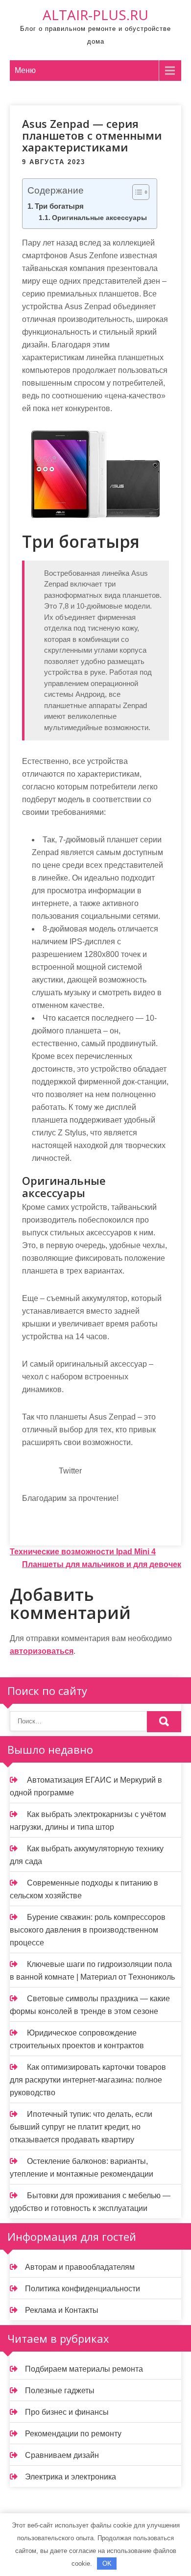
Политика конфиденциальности (83, 2289)
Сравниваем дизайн (62, 2455)
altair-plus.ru (95, 15)
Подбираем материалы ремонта (84, 2369)
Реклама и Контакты (62, 2310)
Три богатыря (59, 206)
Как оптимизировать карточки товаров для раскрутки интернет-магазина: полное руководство (88, 2080)
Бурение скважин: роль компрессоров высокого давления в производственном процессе (88, 1930)
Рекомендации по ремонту (73, 2434)
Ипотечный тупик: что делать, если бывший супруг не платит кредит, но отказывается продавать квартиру (81, 2127)
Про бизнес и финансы (67, 2412)
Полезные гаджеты (60, 2391)
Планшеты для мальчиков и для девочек (102, 1564)
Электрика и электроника (71, 2477)
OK (107, 2564)
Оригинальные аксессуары (99, 218)
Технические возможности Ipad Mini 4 (83, 1552)
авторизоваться (42, 1651)
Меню (25, 70)
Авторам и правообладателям (80, 2267)
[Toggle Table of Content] (136, 192)
